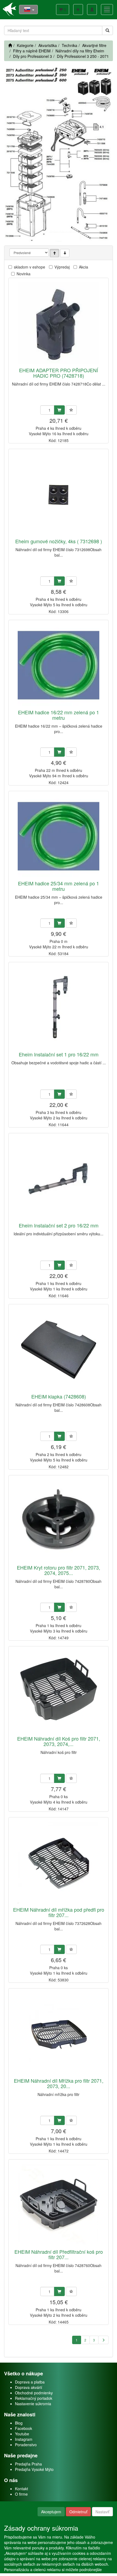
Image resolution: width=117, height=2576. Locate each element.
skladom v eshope (30, 267)
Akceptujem (51, 2512)
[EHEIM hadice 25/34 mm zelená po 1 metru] (59, 836)
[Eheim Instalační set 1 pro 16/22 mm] (59, 1007)
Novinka (24, 274)
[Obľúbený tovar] (78, 10)
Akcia (84, 267)
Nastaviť (102, 2512)
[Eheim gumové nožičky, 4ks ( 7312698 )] (59, 494)
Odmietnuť (78, 2512)
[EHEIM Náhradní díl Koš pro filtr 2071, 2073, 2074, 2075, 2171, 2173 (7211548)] (59, 1691)
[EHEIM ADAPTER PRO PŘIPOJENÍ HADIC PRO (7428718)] (59, 323)
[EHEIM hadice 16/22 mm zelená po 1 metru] (59, 665)
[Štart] (10, 45)
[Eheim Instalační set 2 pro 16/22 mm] (59, 1178)
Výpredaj (62, 267)
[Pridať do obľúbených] (71, 410)
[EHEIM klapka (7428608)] (59, 1349)
